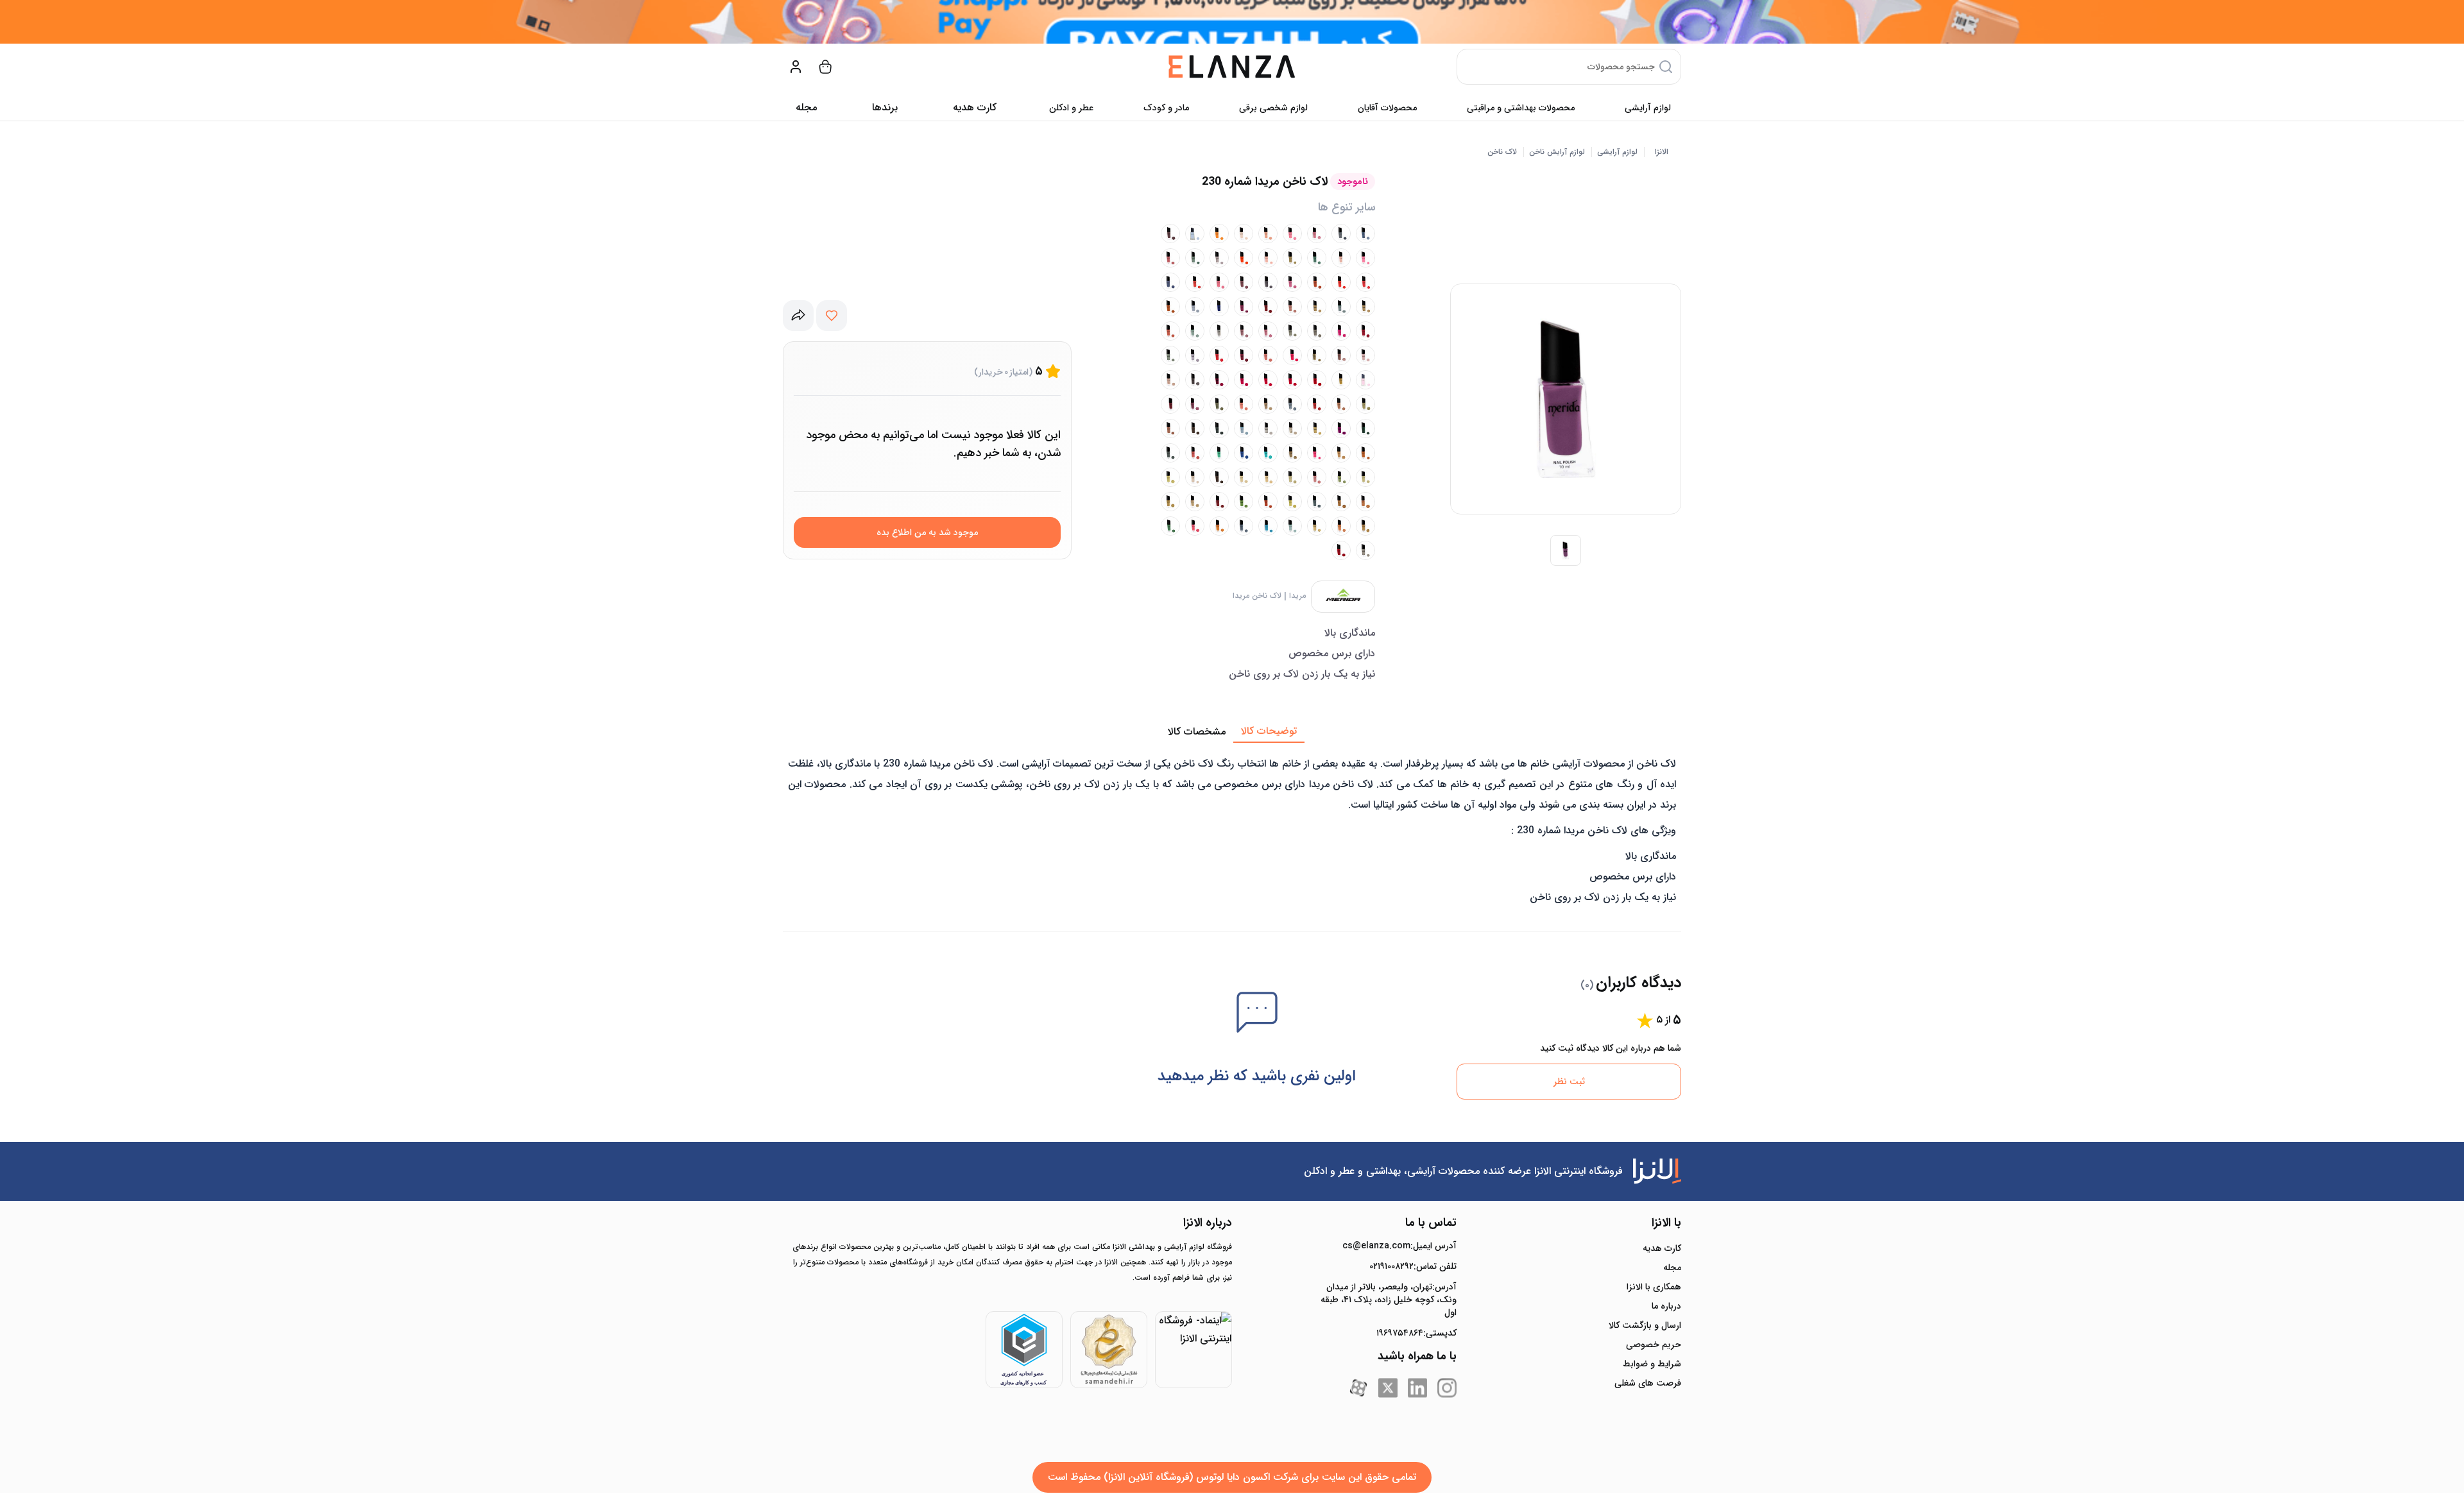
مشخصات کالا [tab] (1197, 732)
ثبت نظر (1569, 1082)
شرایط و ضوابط (1652, 1364)
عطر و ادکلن (1071, 108)
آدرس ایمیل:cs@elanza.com (1399, 1246)
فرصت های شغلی (1648, 1383)
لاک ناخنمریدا (1257, 596)
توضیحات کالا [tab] (1269, 731)
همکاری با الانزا (1654, 1287)
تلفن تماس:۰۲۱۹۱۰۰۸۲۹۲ (1413, 1266)
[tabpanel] (1232, 828)
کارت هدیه (1662, 1248)
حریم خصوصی (1654, 1345)
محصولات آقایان (1387, 108)
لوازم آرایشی (1648, 108)
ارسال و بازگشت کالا (1645, 1325)
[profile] (796, 67)
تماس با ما (1431, 1223)
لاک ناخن (1502, 152)
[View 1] (1566, 550)
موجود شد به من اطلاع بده (927, 532)
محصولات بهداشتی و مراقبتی (1521, 108)
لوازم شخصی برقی (1273, 108)
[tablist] (1232, 732)
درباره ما (1666, 1306)
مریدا (1297, 596)
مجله (806, 107)
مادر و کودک (1166, 108)
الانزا (1662, 152)
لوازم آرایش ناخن (1557, 152)
